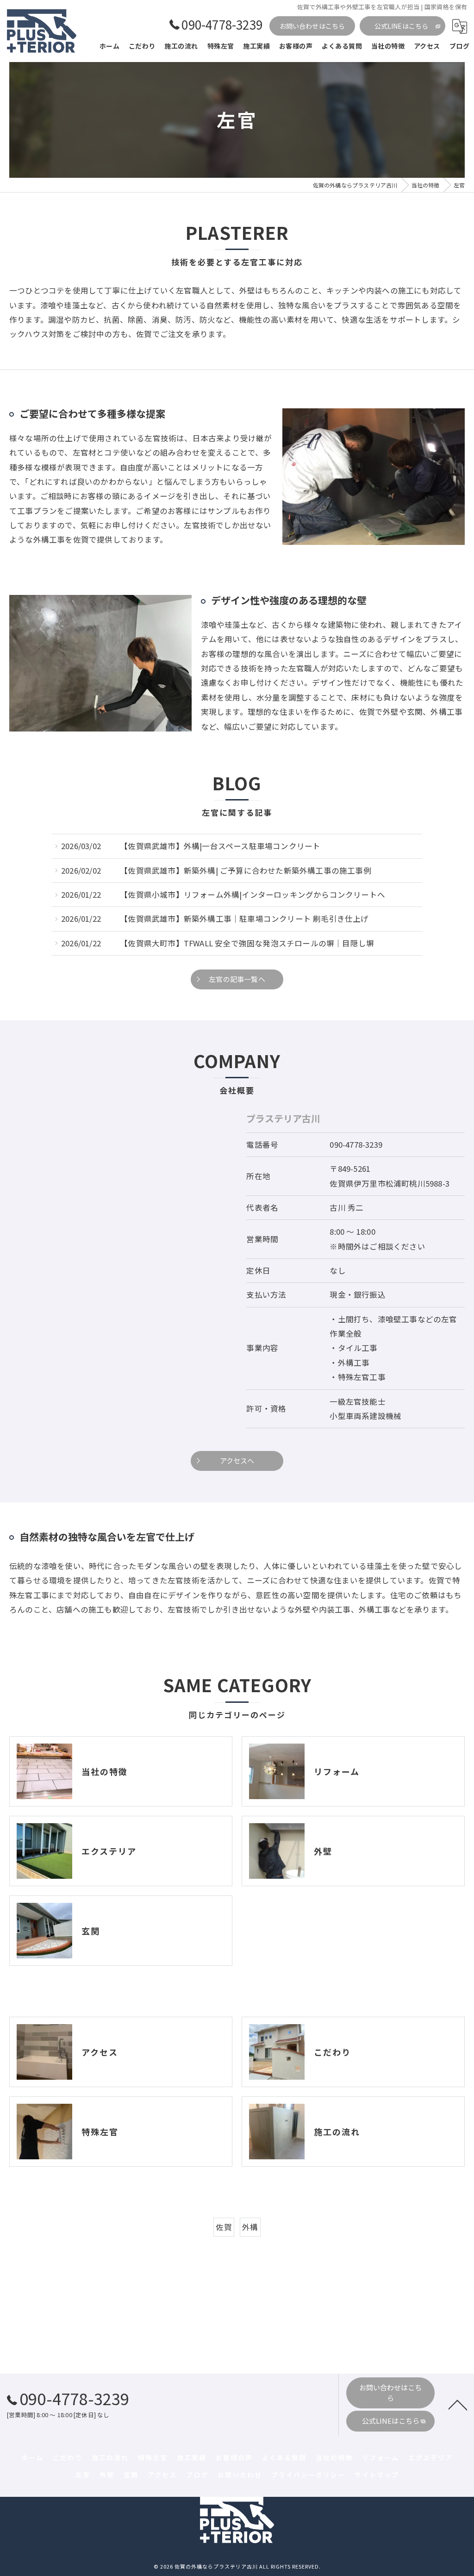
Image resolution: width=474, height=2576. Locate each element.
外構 (250, 2227)
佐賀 (224, 2227)
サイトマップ (377, 2475)
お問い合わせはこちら (312, 26)
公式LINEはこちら (402, 26)
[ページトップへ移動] (458, 2404)
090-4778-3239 (356, 1144)
